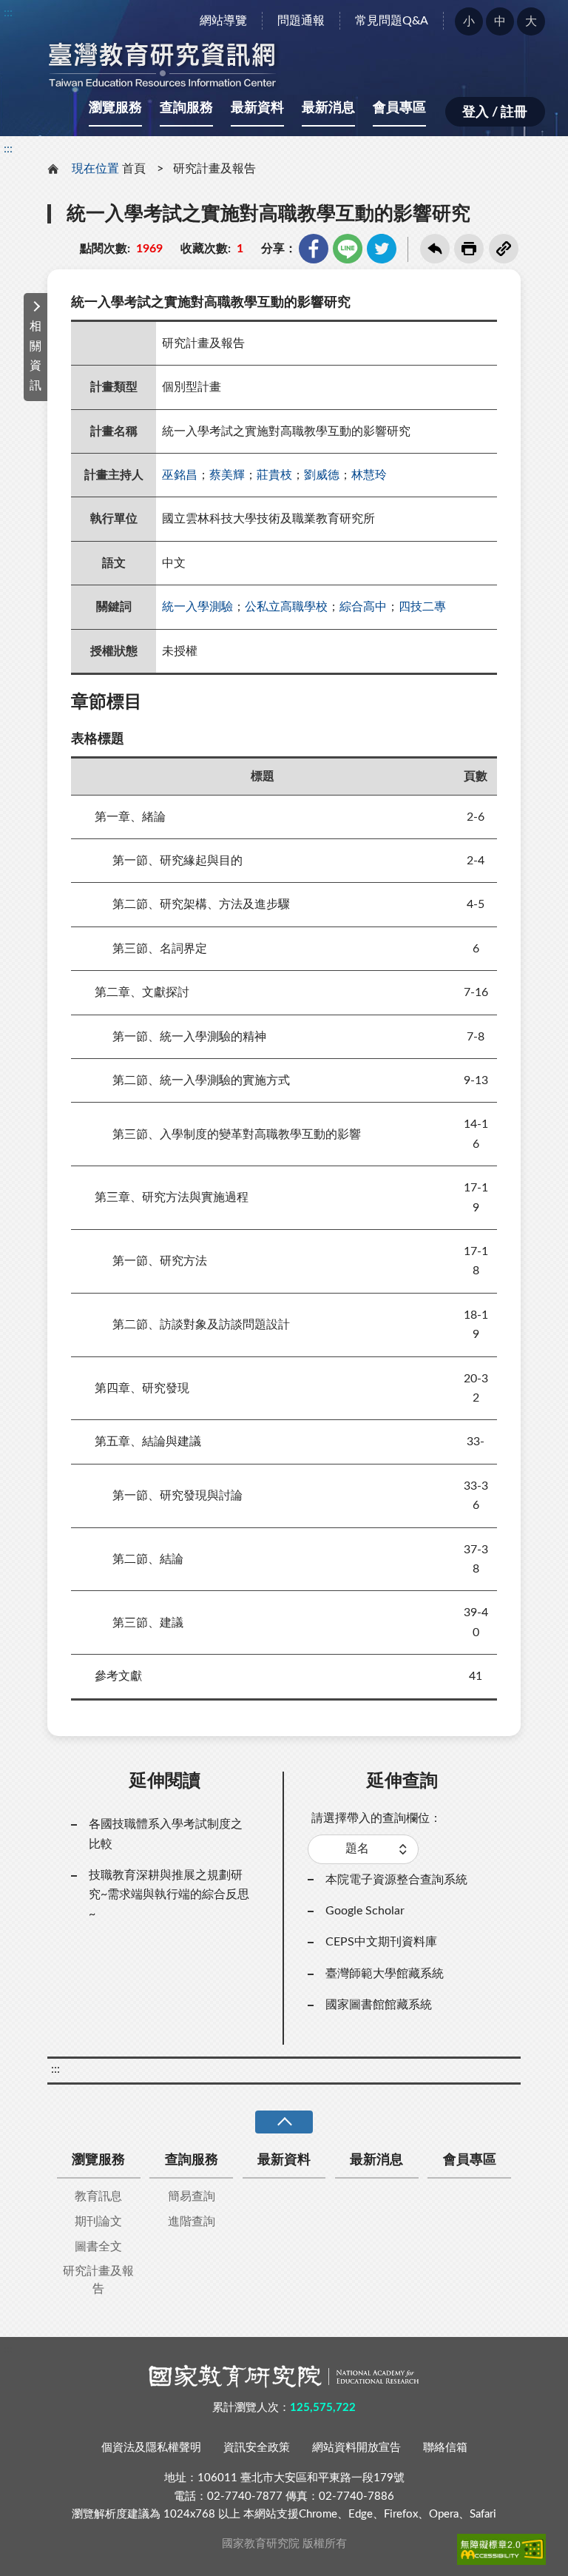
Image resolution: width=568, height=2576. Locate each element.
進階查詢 (192, 2222)
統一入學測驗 (197, 607)
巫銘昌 (180, 475)
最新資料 (257, 108)
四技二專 (422, 607)
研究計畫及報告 (214, 169)
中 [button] (500, 21)
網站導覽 (223, 21)
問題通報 (301, 21)
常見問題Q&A (392, 21)
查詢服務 (186, 108)
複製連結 (504, 249)
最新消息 (328, 108)
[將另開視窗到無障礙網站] (501, 2549)
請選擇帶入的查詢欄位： (376, 1818)
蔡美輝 (227, 475)
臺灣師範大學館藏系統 (385, 1974)
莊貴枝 (274, 475)
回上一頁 (435, 249)
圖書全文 (98, 2247)
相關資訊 (35, 356)
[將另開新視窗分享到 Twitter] (382, 249)
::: (8, 13)
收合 (284, 2122)
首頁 (134, 169)
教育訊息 (98, 2196)
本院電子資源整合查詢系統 (396, 1880)
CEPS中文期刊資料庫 (381, 1942)
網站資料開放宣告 (356, 2448)
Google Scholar (365, 1911)
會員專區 (399, 108)
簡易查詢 (192, 2196)
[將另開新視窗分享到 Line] (348, 249)
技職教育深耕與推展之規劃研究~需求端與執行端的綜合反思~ (169, 1895)
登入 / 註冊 (495, 112)
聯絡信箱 (445, 2448)
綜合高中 (363, 607)
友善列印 (469, 249)
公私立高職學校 (286, 607)
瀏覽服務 (115, 108)
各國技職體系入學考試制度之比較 (166, 1834)
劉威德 (322, 475)
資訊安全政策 (257, 2448)
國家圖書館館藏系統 (379, 2005)
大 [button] (531, 21)
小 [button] (469, 21)
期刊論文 (98, 2222)
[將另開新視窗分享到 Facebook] (314, 249)
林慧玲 (369, 475)
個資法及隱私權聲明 (151, 2448)
